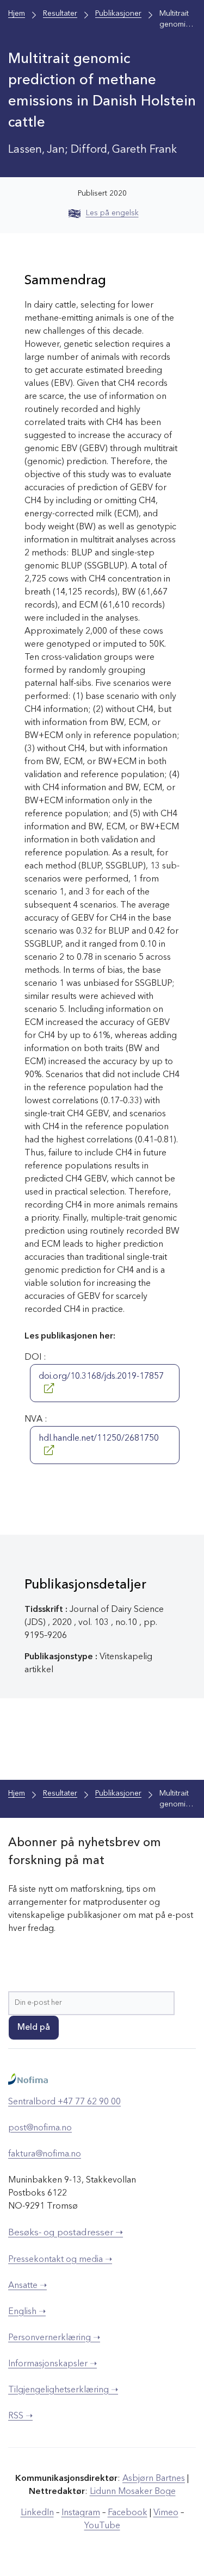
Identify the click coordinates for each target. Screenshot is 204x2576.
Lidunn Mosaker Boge (133, 2492)
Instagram (81, 2513)
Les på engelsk (112, 213)
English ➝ (27, 2312)
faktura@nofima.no (45, 2154)
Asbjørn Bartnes (154, 2479)
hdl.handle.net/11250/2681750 (99, 1439)
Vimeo (166, 2513)
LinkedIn (37, 2513)
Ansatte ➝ (27, 2286)
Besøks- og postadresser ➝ (66, 2233)
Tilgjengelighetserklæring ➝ (63, 2390)
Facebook (128, 2513)
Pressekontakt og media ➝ (60, 2260)
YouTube (102, 2526)
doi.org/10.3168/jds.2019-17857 (101, 1377)
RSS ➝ (20, 2416)
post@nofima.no (40, 2128)
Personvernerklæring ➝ (54, 2338)
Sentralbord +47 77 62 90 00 (64, 2102)
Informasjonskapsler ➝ (52, 2364)
